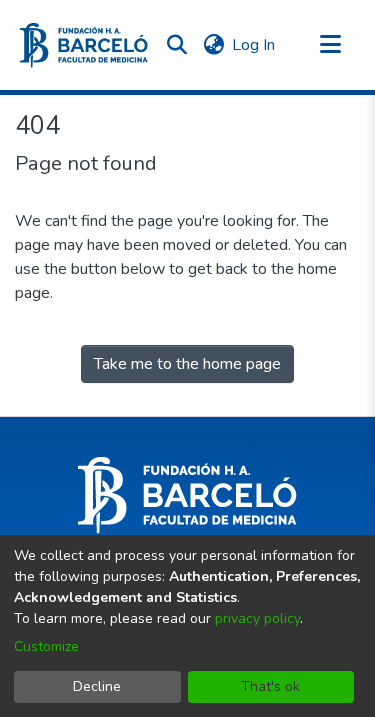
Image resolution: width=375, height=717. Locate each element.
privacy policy (257, 618)
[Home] (84, 45)
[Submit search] (176, 45)
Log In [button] (254, 45)
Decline (97, 686)
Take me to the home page (187, 364)
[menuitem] (213, 45)
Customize (46, 646)
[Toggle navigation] (330, 45)
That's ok (270, 686)
